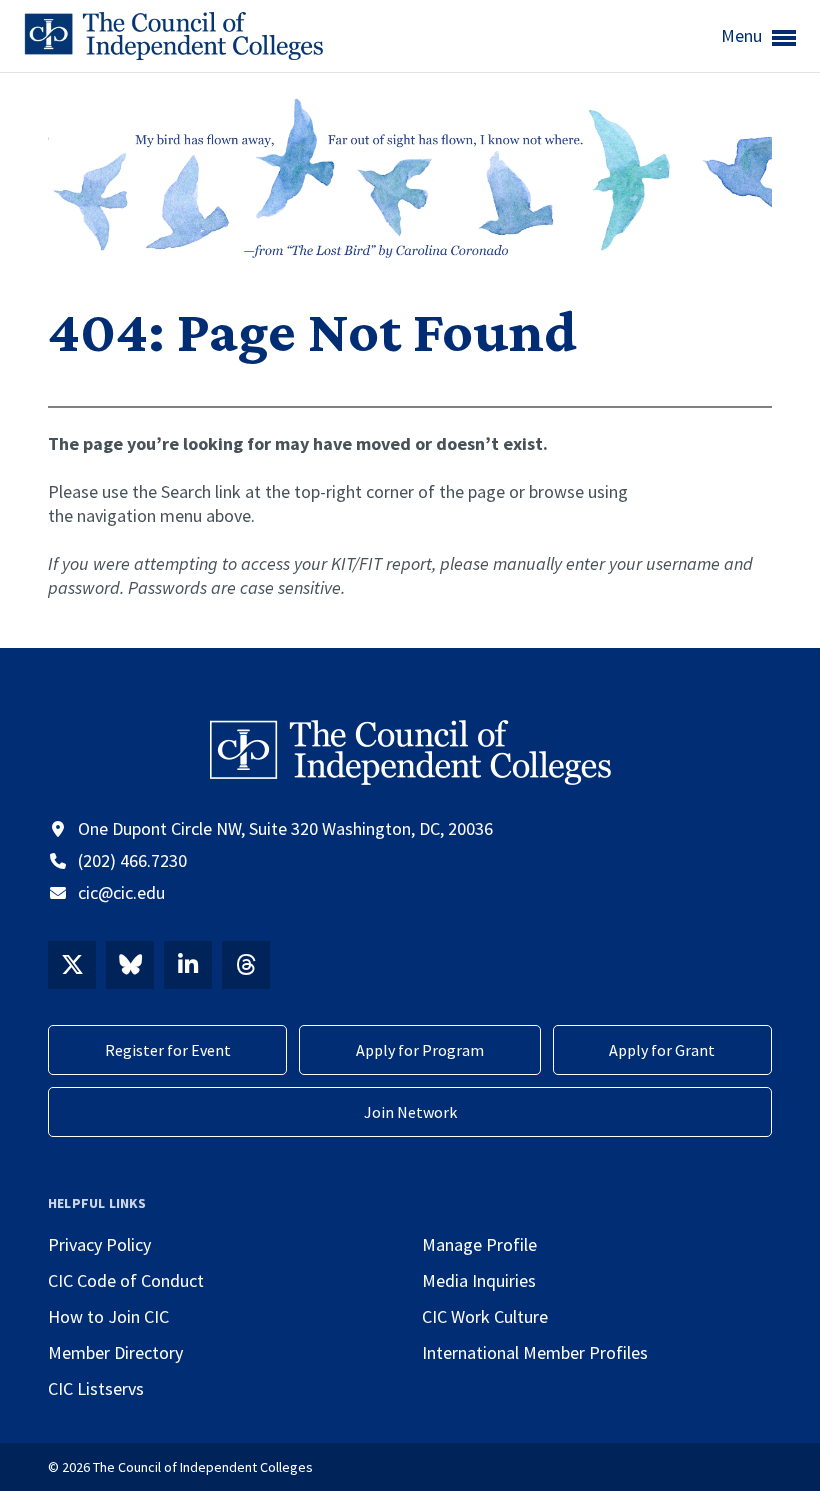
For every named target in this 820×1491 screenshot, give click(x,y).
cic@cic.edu (121, 892)
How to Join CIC (108, 1316)
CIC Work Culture (485, 1316)
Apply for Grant (662, 1050)
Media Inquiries (479, 1280)
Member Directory (115, 1352)
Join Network (410, 1112)
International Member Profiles (535, 1352)
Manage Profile (479, 1244)
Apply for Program (420, 1050)
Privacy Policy (99, 1244)
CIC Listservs (96, 1388)
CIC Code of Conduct (126, 1280)
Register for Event (168, 1050)
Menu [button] (743, 35)
